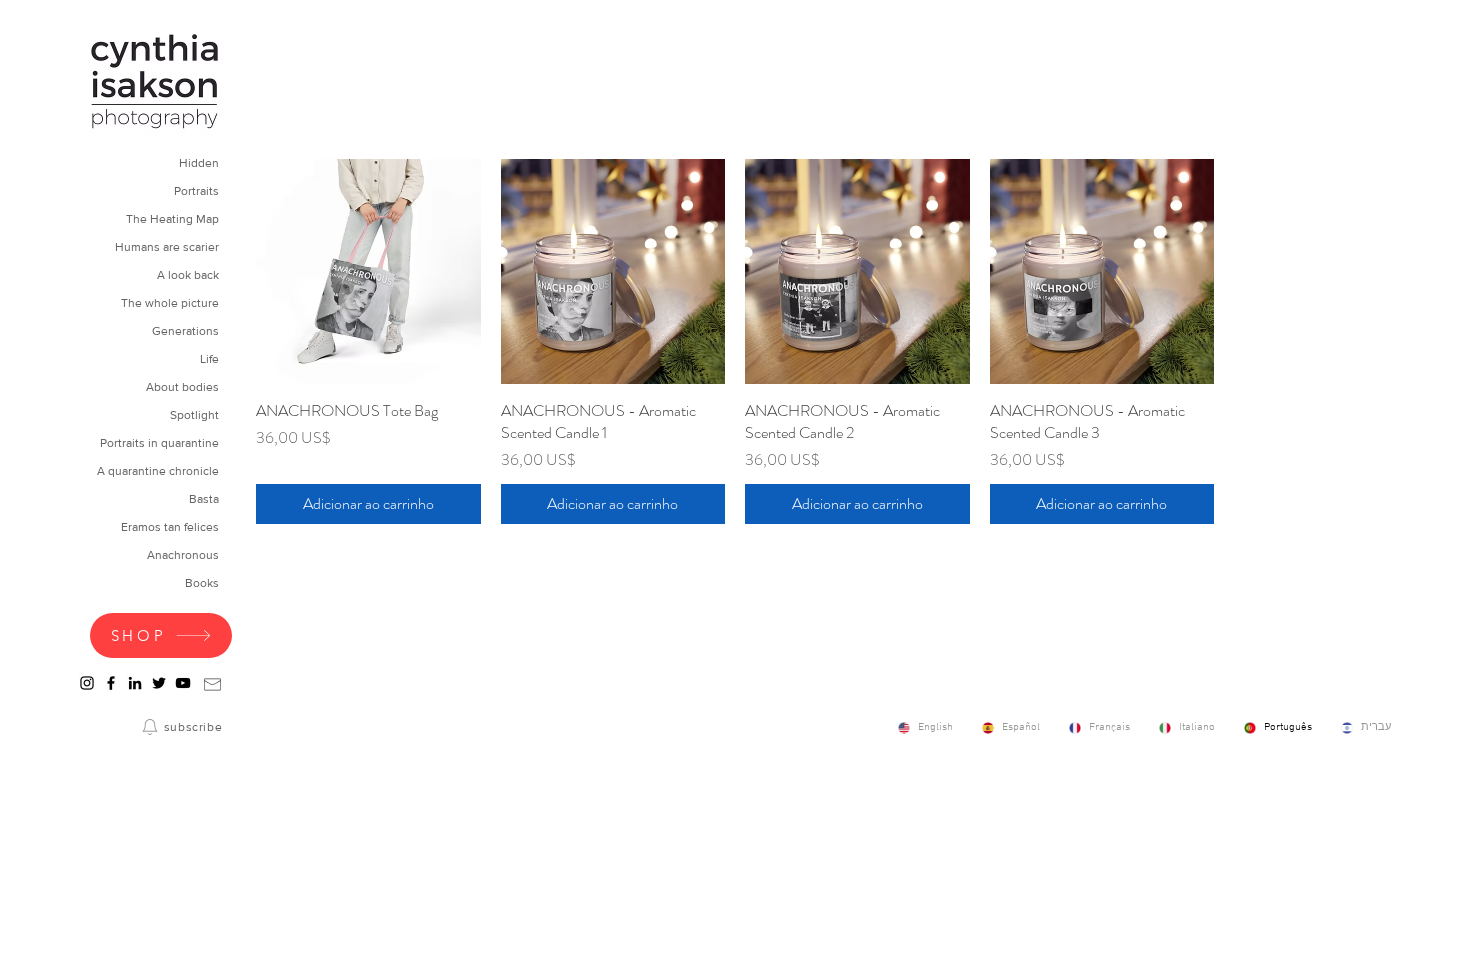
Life (209, 359)
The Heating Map (172, 219)
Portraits (196, 191)
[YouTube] (183, 683)
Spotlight (194, 415)
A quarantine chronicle (158, 471)
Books (202, 583)
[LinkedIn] (135, 683)
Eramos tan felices (170, 527)
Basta (204, 499)
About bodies (182, 387)
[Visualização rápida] (368, 271)
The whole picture (170, 303)
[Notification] (150, 727)
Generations (185, 331)
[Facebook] (111, 683)
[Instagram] (87, 683)
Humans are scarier (167, 247)
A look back (188, 275)
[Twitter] (159, 683)
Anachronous (183, 555)
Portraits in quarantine (159, 443)
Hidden (199, 163)
